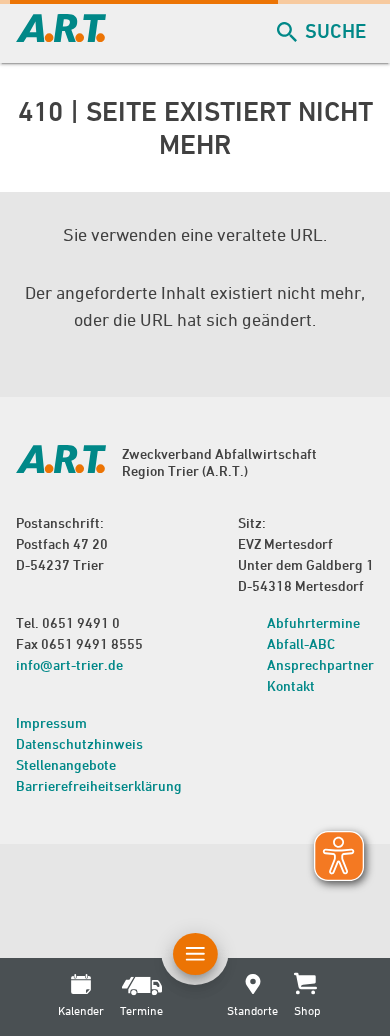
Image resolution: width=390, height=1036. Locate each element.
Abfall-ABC (301, 643)
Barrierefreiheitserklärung (99, 785)
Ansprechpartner (320, 664)
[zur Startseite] (61, 35)
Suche (335, 31)
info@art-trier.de (69, 664)
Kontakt (291, 685)
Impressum (51, 722)
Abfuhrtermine (313, 622)
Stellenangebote (66, 764)
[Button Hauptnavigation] (195, 954)
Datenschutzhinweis (79, 743)
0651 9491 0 (81, 622)
